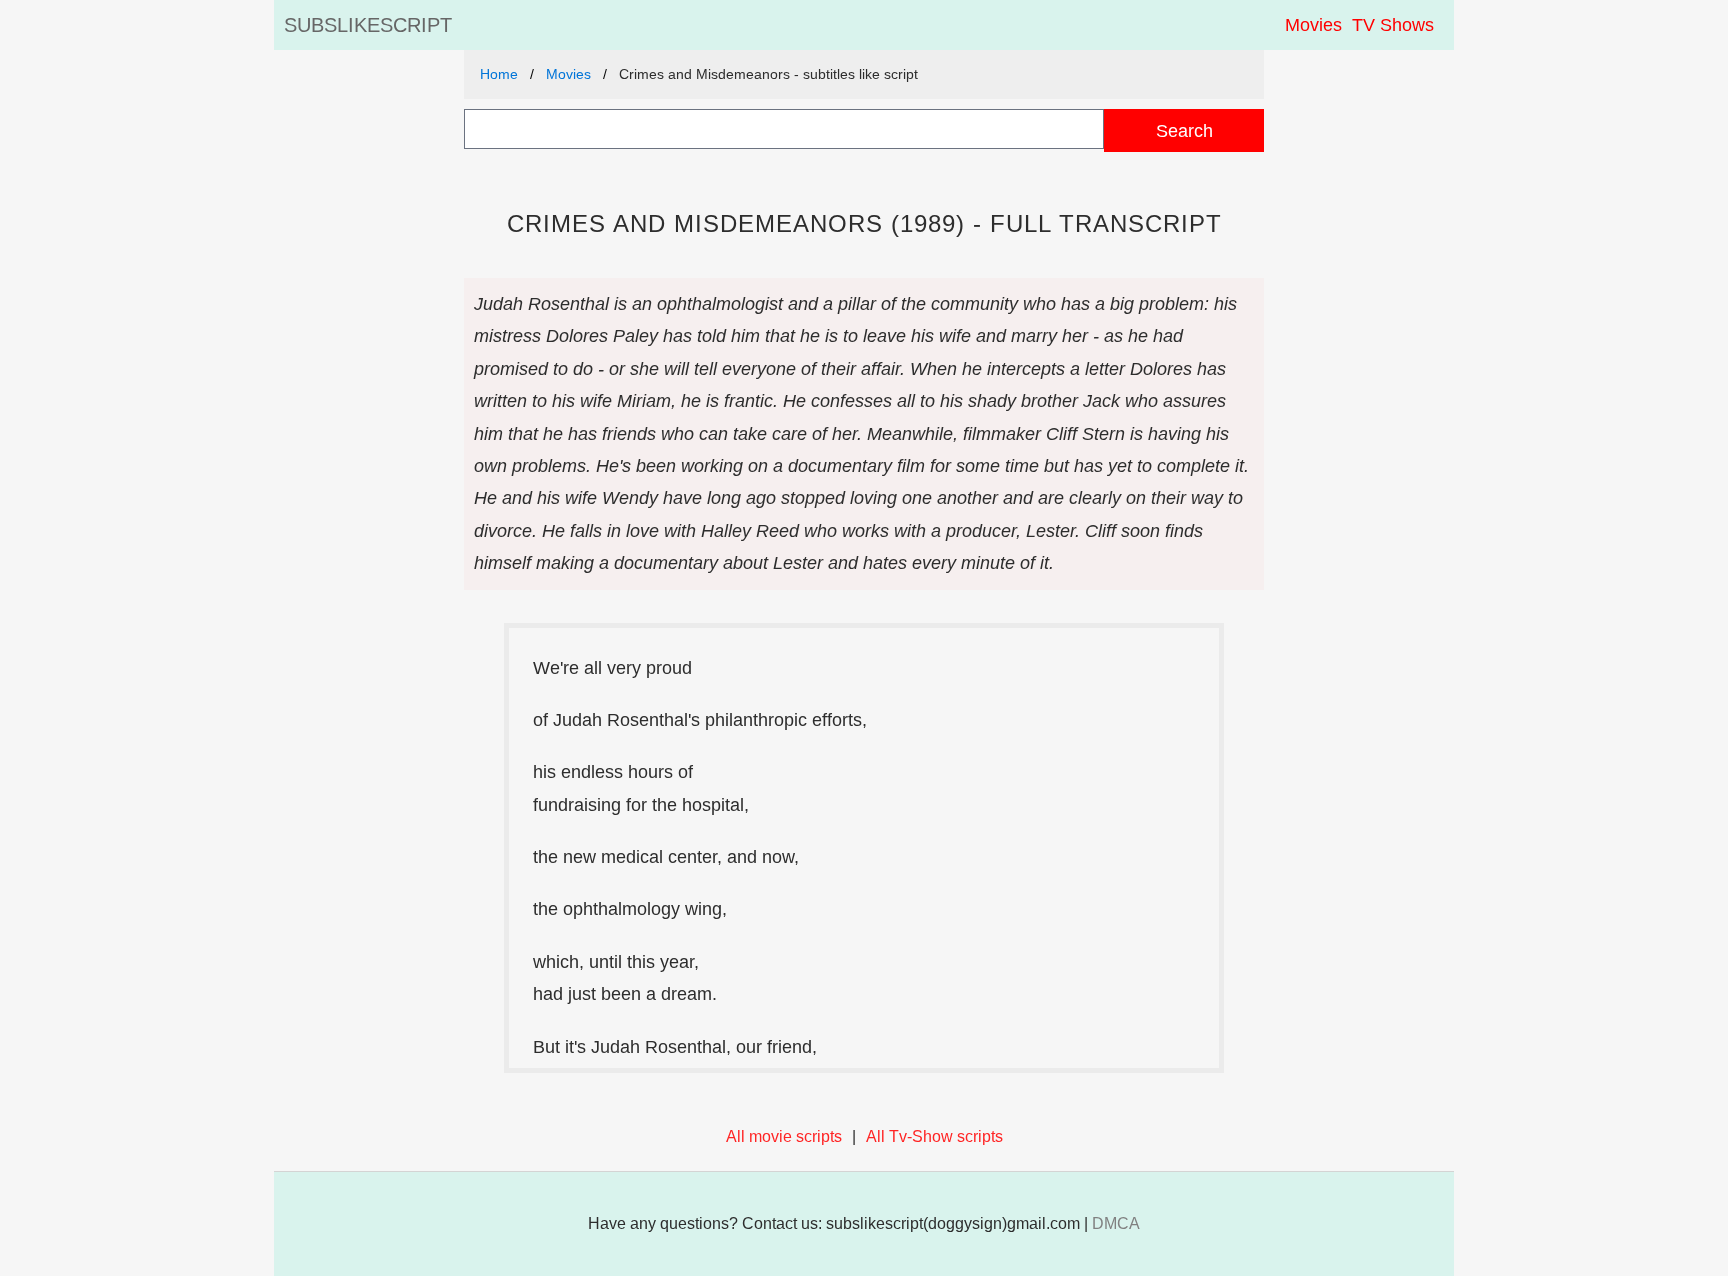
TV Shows (1393, 25)
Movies (1313, 25)
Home (499, 74)
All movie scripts (784, 1136)
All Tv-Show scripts (934, 1136)
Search (1184, 130)
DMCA (1116, 1223)
